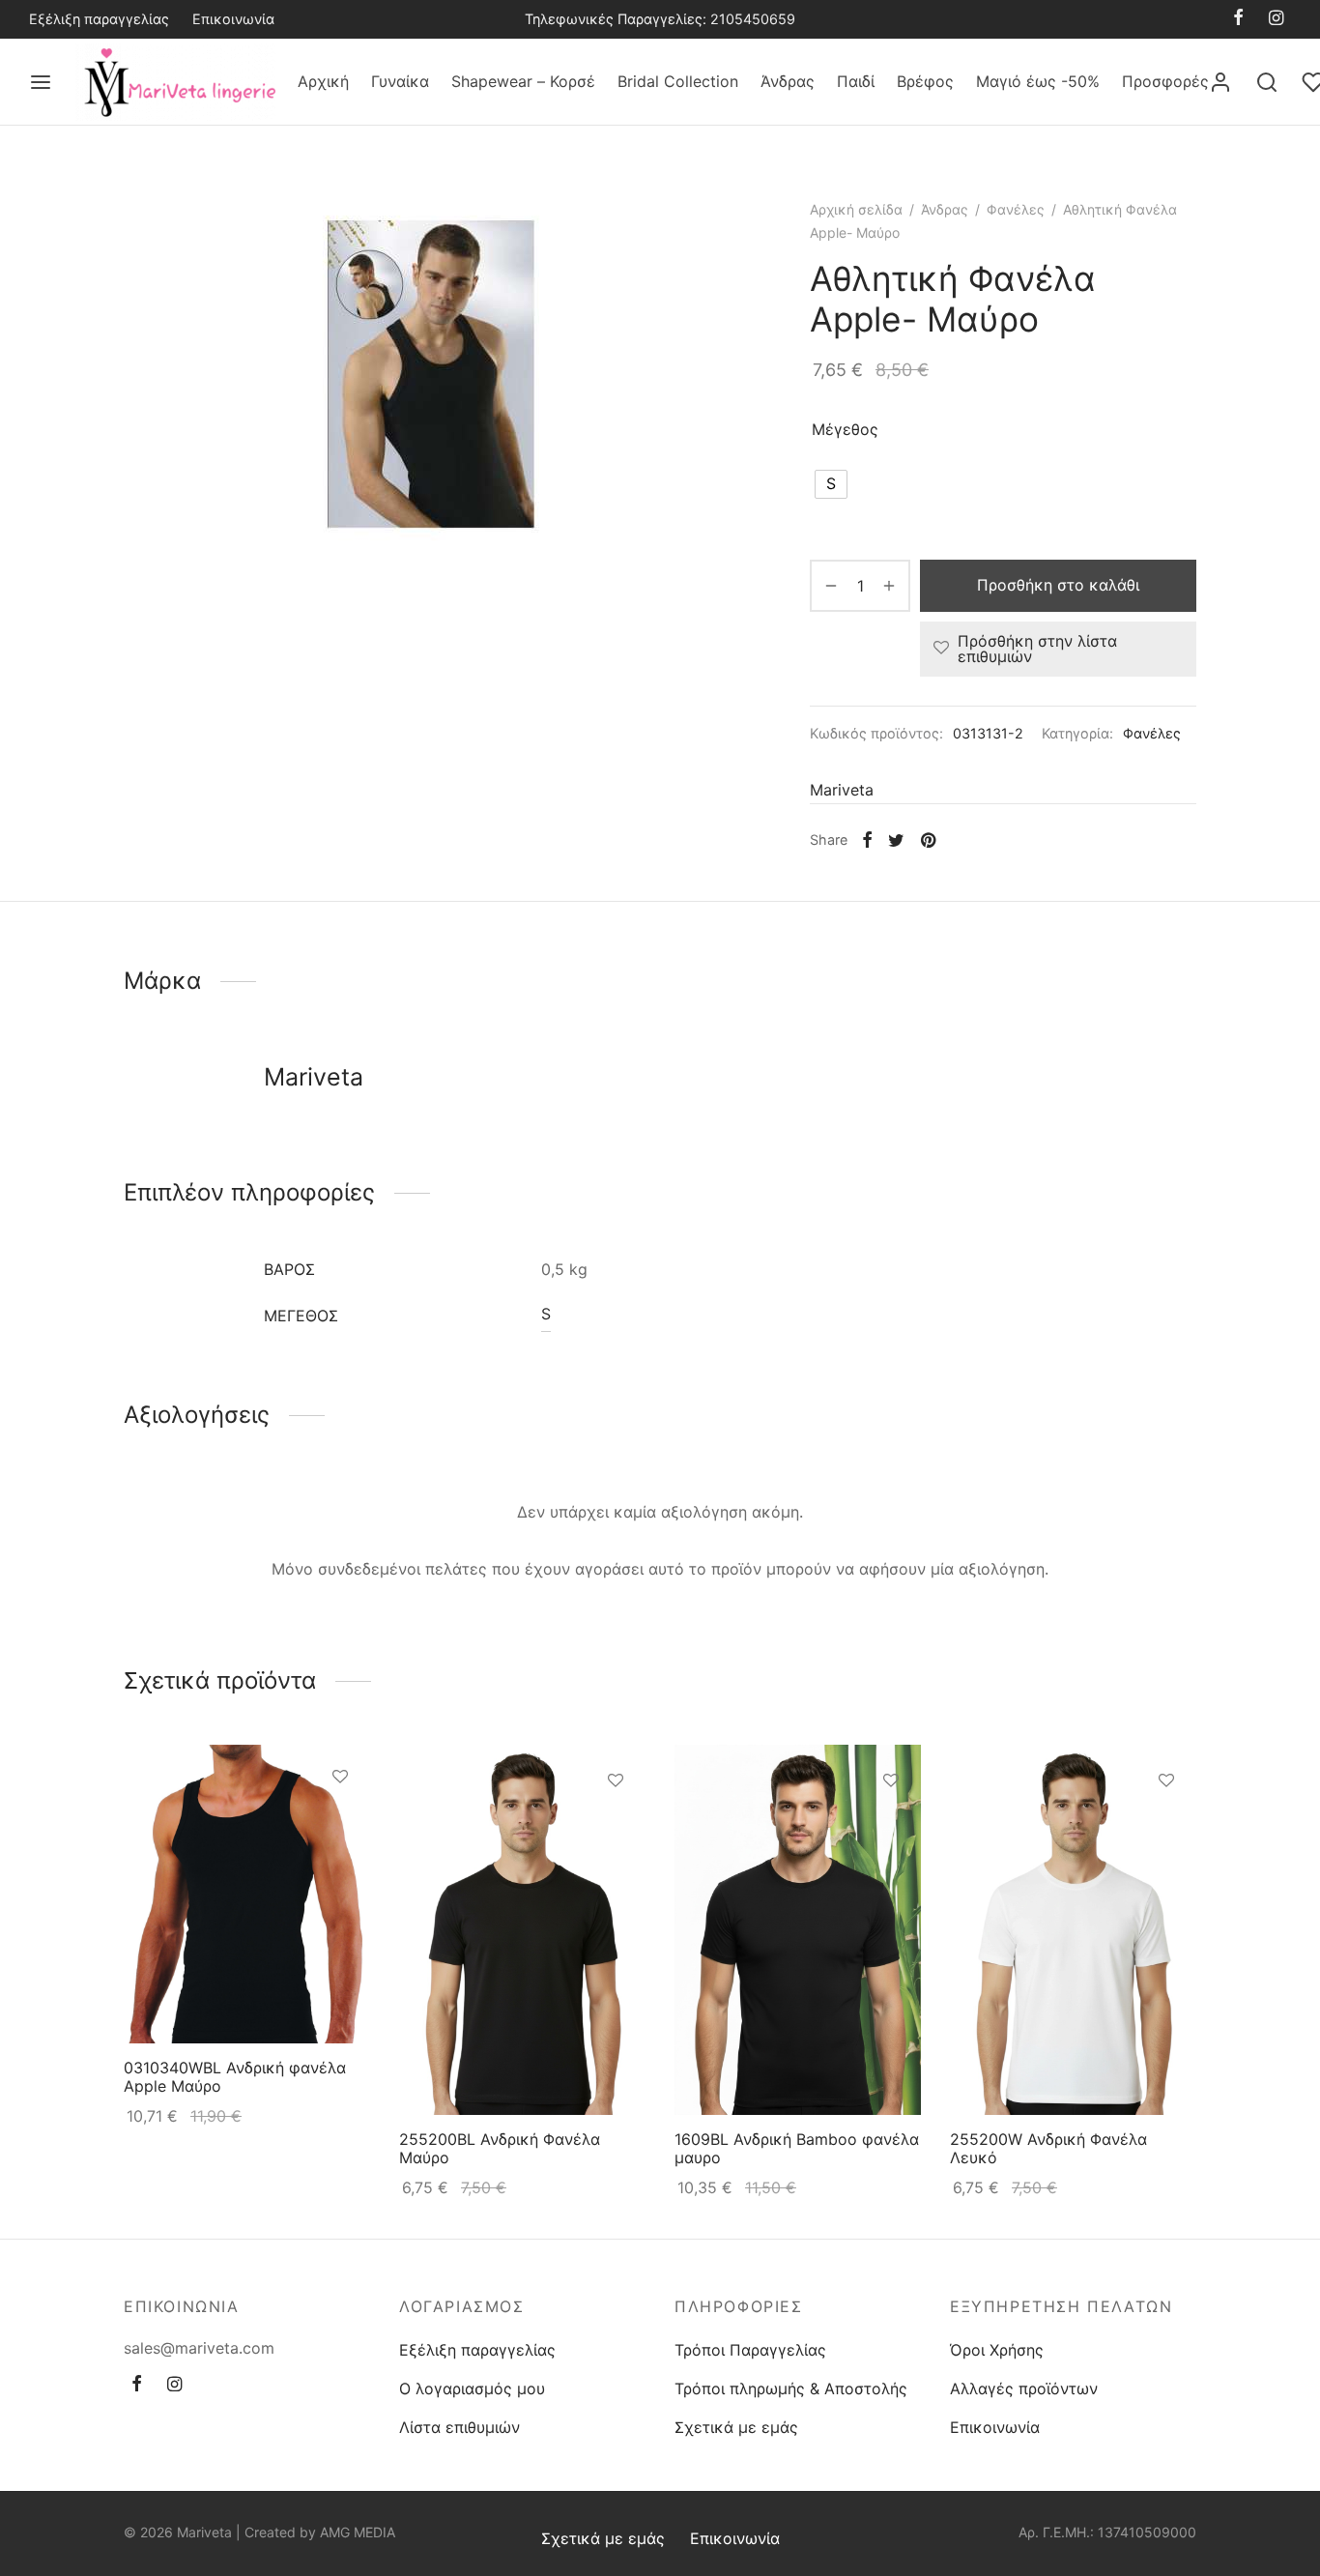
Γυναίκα (400, 81)
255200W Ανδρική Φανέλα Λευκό (1048, 2147)
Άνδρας (788, 81)
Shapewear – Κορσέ (523, 81)
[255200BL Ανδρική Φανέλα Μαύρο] (522, 1930)
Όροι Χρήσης (997, 2350)
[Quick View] (340, 1866)
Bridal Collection (678, 81)
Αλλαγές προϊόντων (1024, 2388)
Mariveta (842, 790)
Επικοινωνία (233, 19)
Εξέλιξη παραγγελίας (99, 19)
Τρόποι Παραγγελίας (750, 2350)
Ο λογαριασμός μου (472, 2388)
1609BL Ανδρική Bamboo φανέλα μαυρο (797, 2147)
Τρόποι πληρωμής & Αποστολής (791, 2388)
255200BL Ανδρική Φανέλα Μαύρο (500, 2147)
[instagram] (1276, 19)
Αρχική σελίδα (856, 209)
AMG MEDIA (358, 2532)
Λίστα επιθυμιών (459, 2427)
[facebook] (1238, 19)
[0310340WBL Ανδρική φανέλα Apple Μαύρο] (247, 1894)
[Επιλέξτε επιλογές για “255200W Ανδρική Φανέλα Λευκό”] (1166, 1825)
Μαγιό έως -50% (1038, 81)
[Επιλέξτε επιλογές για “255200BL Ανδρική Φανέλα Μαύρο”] (616, 1825)
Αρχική (323, 81)
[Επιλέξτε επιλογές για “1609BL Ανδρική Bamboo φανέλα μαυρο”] (891, 1825)
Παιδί (856, 81)
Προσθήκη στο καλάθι (1058, 585)
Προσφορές (1165, 81)
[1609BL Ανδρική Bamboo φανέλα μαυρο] (798, 1930)
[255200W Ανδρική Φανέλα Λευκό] (1073, 1930)
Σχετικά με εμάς (736, 2427)
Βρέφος (925, 81)
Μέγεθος (845, 429)
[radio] (831, 484)
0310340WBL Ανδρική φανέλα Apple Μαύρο (235, 2076)
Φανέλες (1016, 209)
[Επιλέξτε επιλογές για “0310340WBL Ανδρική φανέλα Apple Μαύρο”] (340, 1821)
